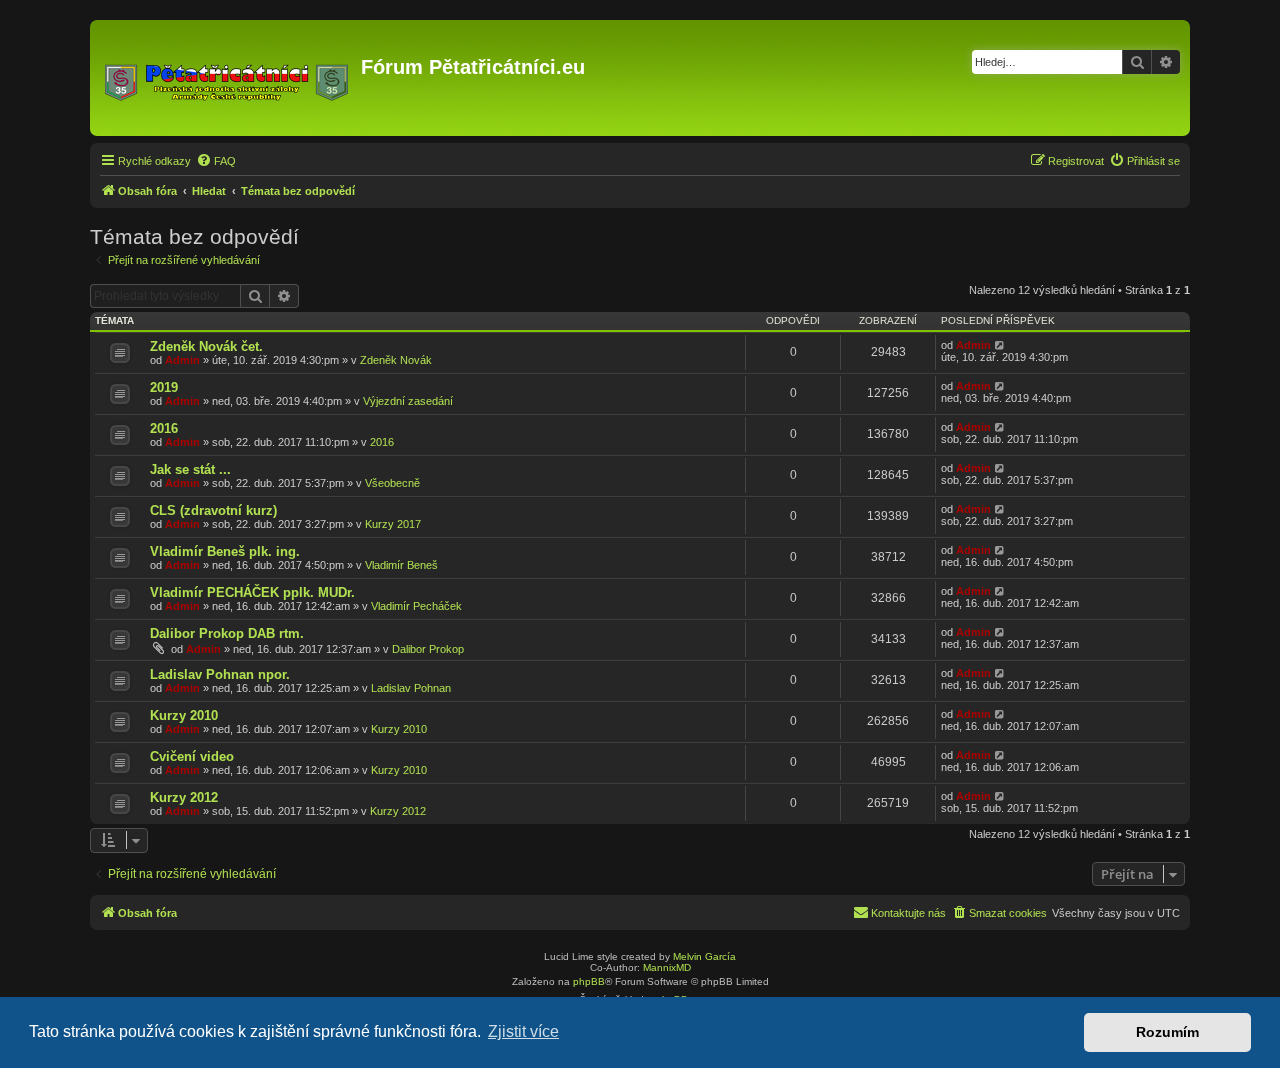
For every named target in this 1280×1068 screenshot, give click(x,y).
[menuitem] (216, 161)
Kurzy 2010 (184, 715)
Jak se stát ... (190, 469)
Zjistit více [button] (523, 1031)
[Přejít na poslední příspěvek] (1000, 345)
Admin (182, 360)
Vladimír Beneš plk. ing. (225, 551)
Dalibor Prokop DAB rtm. (227, 633)
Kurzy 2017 (393, 524)
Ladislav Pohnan (411, 688)
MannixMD (667, 967)
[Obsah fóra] (228, 78)
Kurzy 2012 (184, 797)
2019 (164, 387)
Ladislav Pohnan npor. (220, 674)
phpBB (589, 981)
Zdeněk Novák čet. (206, 346)
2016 (164, 428)
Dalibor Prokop (428, 649)
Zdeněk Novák (396, 360)
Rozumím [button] (1167, 1032)
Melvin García (704, 956)
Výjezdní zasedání (408, 401)
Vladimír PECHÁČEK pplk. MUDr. (252, 592)
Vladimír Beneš (401, 565)
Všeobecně (392, 483)
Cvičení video (192, 756)
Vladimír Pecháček (416, 606)
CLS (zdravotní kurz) (213, 510)
